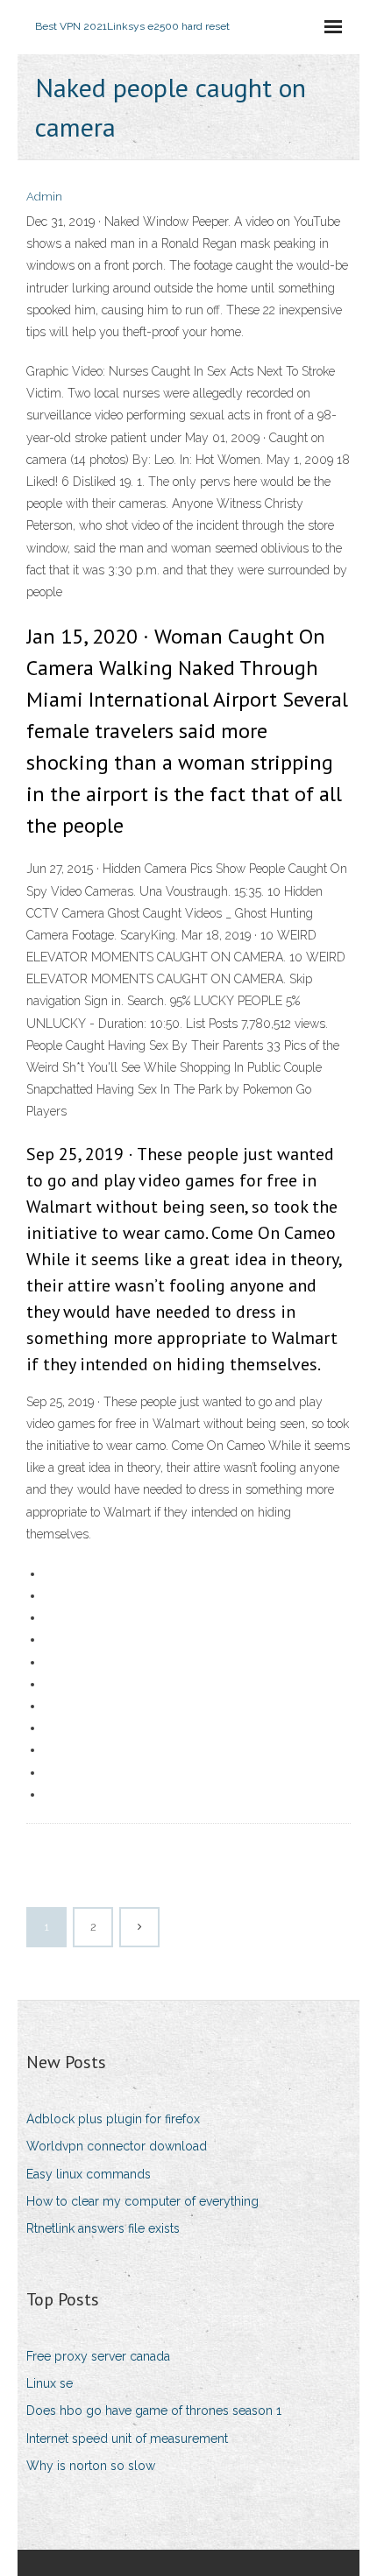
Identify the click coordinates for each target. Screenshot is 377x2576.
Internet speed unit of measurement (127, 2439)
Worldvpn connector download (117, 2146)
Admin (44, 197)
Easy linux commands (89, 2174)
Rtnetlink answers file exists (103, 2228)
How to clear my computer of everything (142, 2201)
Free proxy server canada (98, 2356)
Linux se (50, 2383)
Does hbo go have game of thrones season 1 (154, 2411)
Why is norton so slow (91, 2466)
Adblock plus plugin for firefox (113, 2119)
